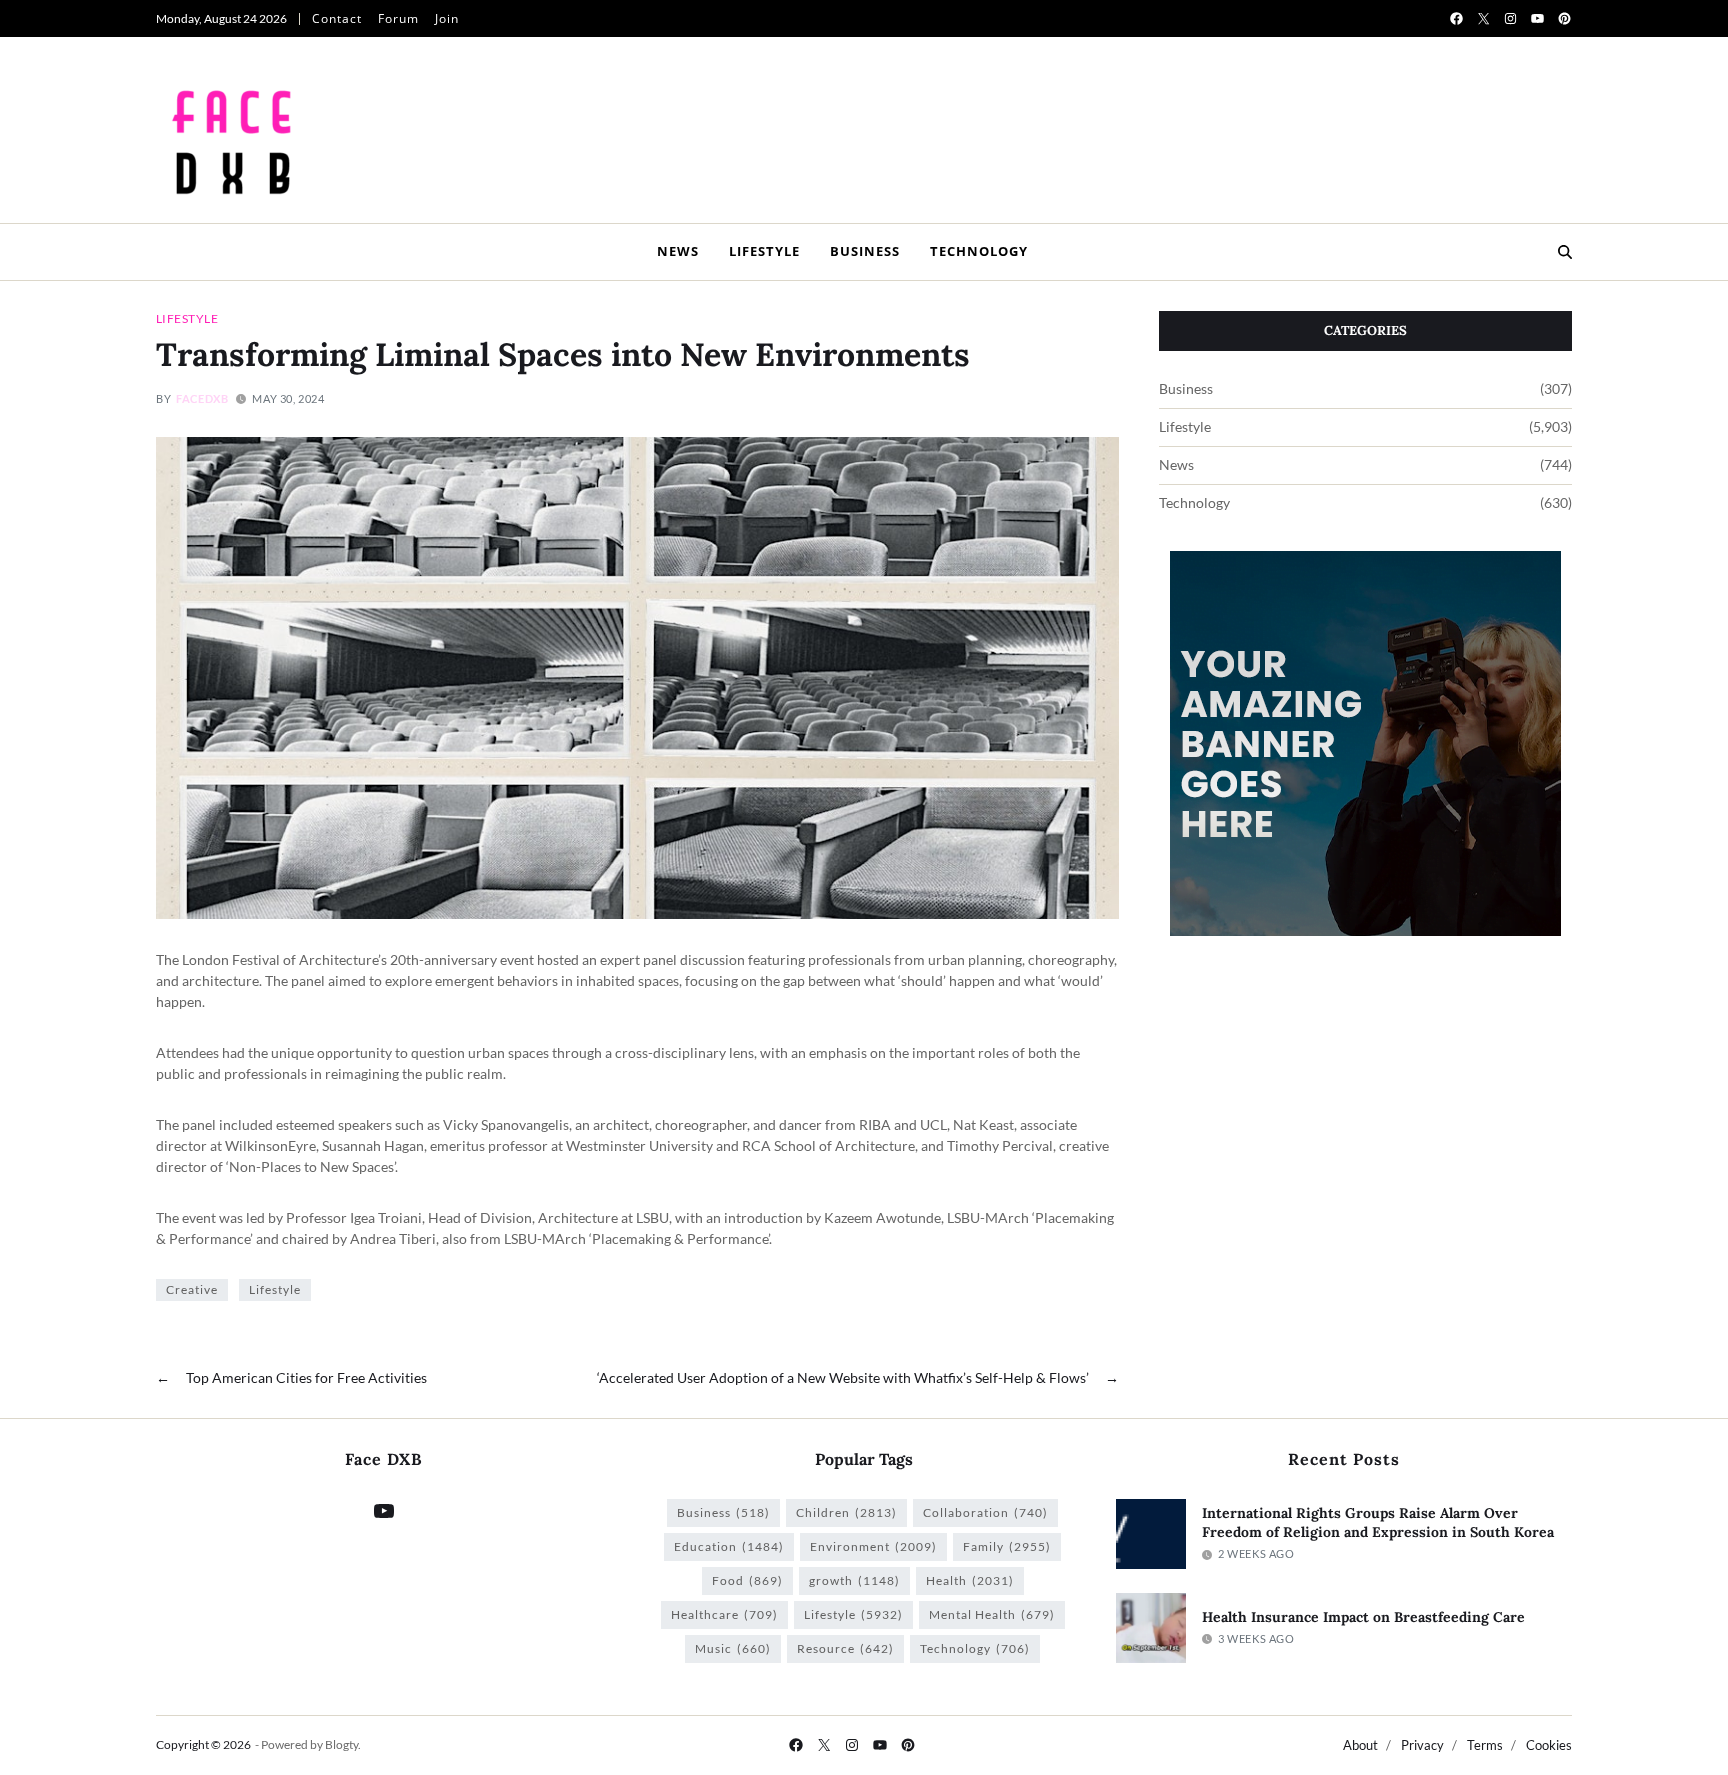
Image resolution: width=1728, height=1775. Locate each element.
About (1360, 1745)
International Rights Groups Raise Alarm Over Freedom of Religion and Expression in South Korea (1378, 1522)
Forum (398, 18)
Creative (192, 1289)
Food (747, 1580)
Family (1007, 1546)
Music (733, 1648)
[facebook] (1456, 18)
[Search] (1565, 252)
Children (846, 1512)
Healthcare (724, 1614)
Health (970, 1580)
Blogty (341, 1744)
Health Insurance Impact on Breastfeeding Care (1363, 1617)
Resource (845, 1648)
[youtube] (1537, 18)
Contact (337, 18)
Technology (979, 251)
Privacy (1422, 1745)
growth (854, 1580)
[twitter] (1483, 18)
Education (729, 1546)
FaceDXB (202, 398)
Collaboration (985, 1512)
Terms (1485, 1745)
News (678, 251)
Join (447, 18)
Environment (873, 1546)
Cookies (1549, 1745)
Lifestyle (764, 251)
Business (865, 251)
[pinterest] (1564, 18)
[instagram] (1510, 18)
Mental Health (992, 1614)
